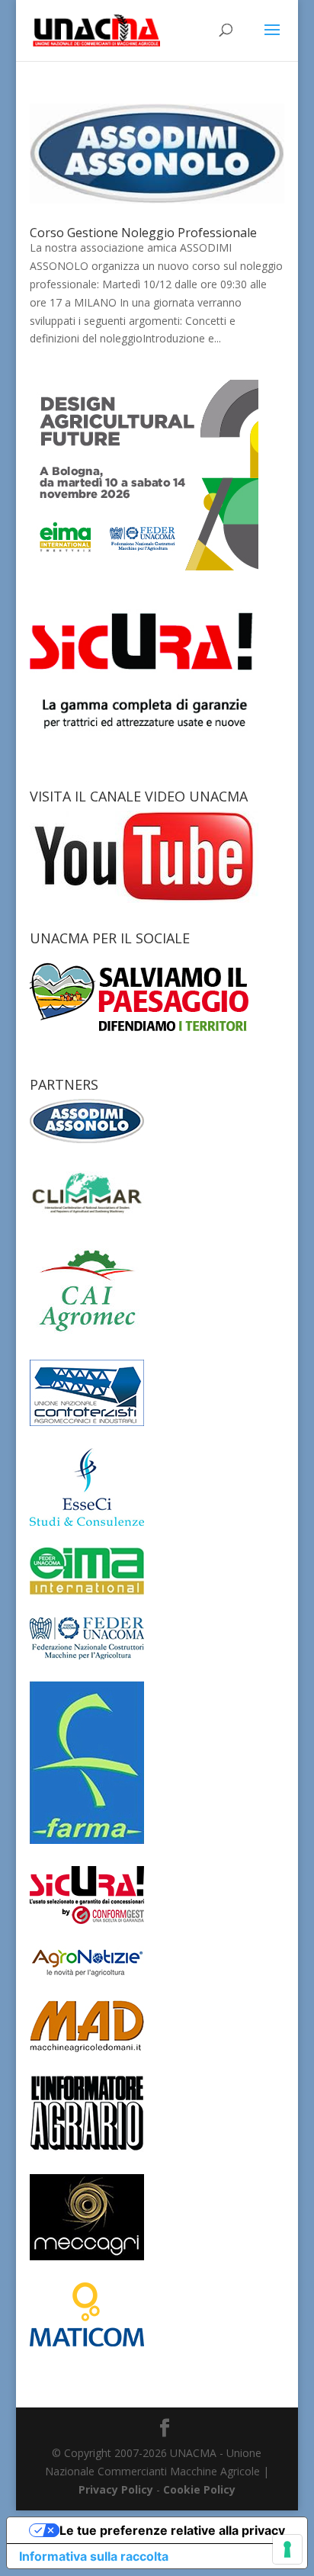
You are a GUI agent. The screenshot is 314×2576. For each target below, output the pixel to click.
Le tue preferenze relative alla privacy (172, 2530)
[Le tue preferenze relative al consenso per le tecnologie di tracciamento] (287, 2549)
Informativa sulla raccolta (94, 2556)
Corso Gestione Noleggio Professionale (143, 233)
